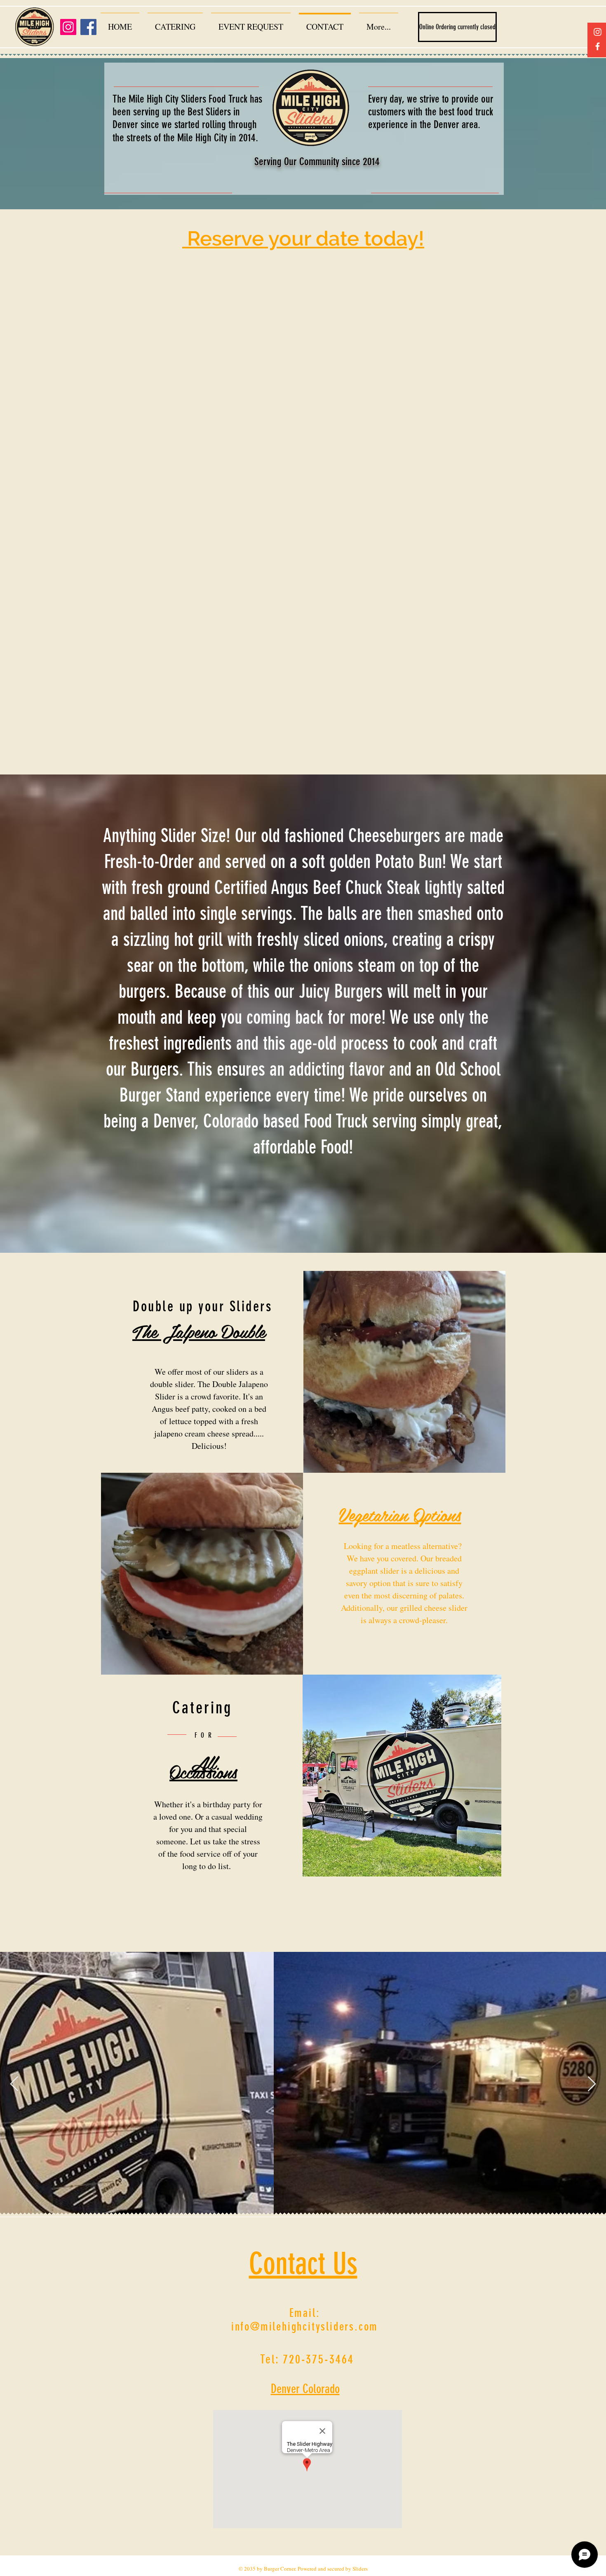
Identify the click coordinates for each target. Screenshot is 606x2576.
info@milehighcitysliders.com (305, 2327)
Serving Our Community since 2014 (317, 162)
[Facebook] (598, 46)
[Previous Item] (14, 2084)
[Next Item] (592, 2084)
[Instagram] (598, 32)
